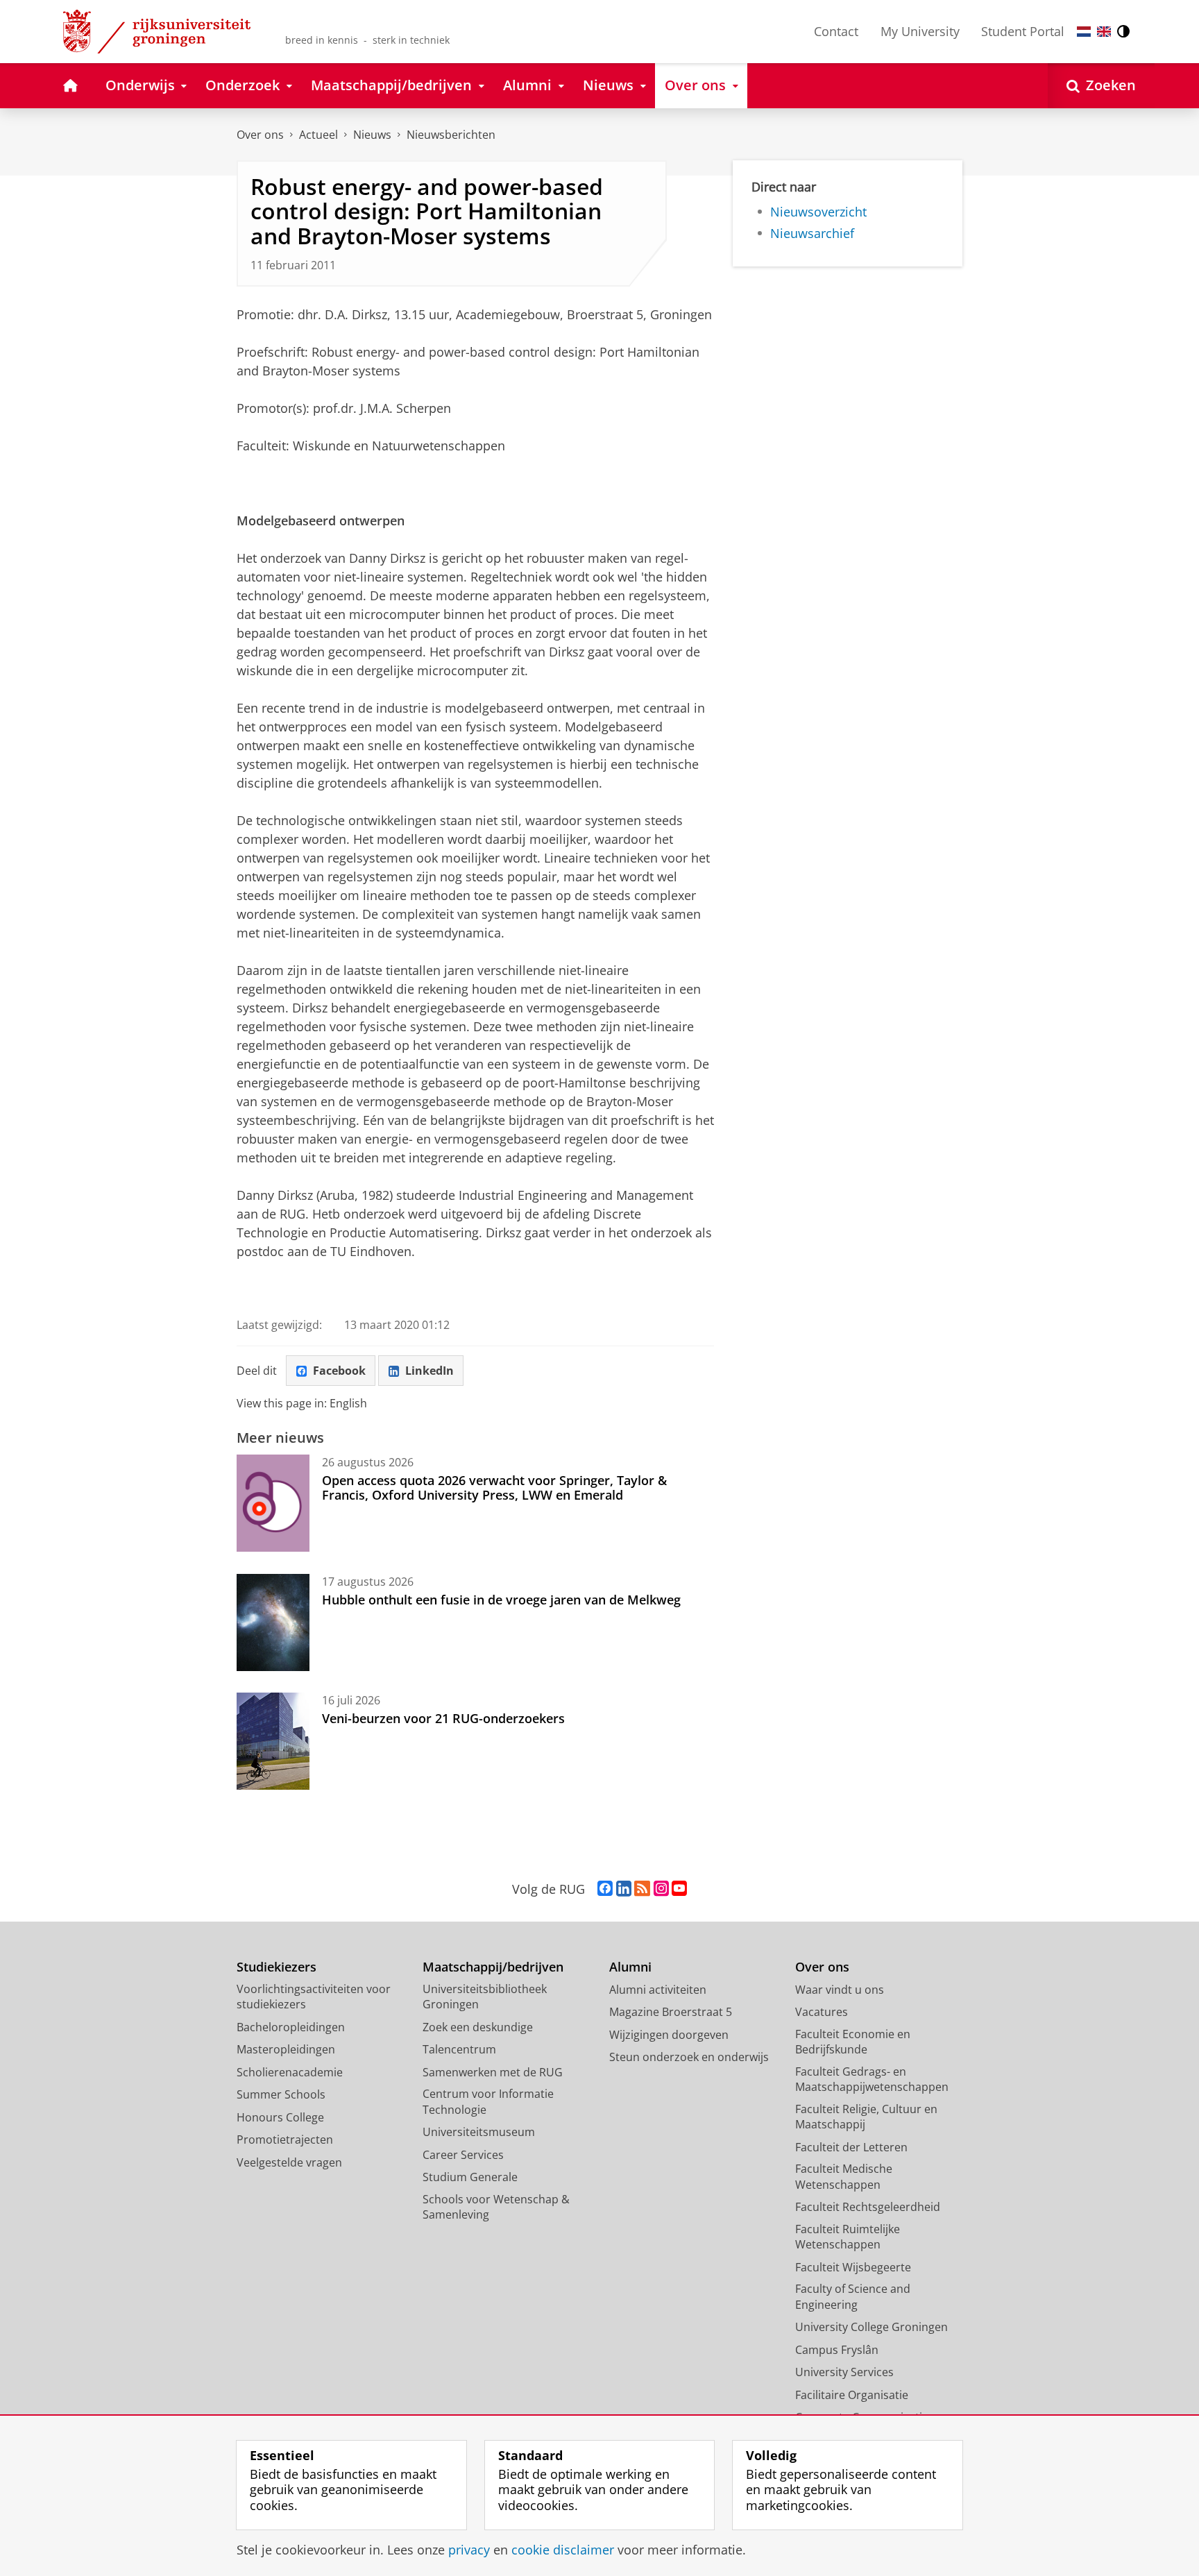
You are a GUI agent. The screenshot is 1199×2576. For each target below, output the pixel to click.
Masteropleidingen (286, 2049)
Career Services (463, 2155)
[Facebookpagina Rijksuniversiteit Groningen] (605, 1889)
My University (920, 31)
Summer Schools (281, 2094)
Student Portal (1023, 31)
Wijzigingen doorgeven (669, 2035)
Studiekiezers (277, 1967)
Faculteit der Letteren (851, 2147)
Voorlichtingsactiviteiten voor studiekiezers (314, 1997)
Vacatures (822, 2012)
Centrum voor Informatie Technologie (488, 2102)
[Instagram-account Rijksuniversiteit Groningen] (661, 1889)
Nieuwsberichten (451, 135)
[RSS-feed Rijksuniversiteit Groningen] (642, 1889)
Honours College (280, 2117)
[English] (1104, 32)
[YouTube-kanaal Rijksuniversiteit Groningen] (679, 1889)
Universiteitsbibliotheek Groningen (485, 1997)
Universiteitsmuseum (479, 2132)
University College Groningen (871, 2327)
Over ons (260, 135)
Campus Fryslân (837, 2350)
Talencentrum (459, 2049)
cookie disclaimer (563, 2550)
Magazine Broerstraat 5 (671, 2012)
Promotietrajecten (285, 2139)
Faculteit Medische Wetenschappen (844, 2177)
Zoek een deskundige (478, 2027)
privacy (469, 2550)
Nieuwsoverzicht (818, 212)
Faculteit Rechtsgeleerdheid (868, 2207)
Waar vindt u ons (840, 1990)
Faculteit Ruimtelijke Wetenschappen (848, 2237)
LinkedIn (430, 1371)
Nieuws (372, 135)
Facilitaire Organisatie (852, 2395)
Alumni (630, 1967)
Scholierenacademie (290, 2072)
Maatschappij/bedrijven (493, 1967)
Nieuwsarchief (812, 234)
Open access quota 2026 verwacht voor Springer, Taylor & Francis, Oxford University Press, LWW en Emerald (494, 1488)
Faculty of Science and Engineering (853, 2297)
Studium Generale (470, 2177)
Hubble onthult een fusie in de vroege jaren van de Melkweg (501, 1600)
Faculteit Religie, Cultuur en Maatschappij (866, 2117)
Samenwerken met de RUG (493, 2072)
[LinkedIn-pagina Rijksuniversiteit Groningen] (624, 1889)
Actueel (318, 135)
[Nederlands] (1084, 32)
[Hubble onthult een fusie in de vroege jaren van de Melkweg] (273, 1622)
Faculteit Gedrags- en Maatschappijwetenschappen (872, 2079)
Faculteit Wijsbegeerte (853, 2267)
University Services (844, 2372)
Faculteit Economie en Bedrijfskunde (853, 2042)
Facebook (339, 1371)
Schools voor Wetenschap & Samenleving (496, 2207)
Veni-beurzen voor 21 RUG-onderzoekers (443, 1718)
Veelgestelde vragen (289, 2162)
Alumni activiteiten (658, 1990)
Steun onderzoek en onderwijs (689, 2057)
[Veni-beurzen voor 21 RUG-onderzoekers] (273, 1741)
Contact (836, 31)
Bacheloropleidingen (291, 2027)
